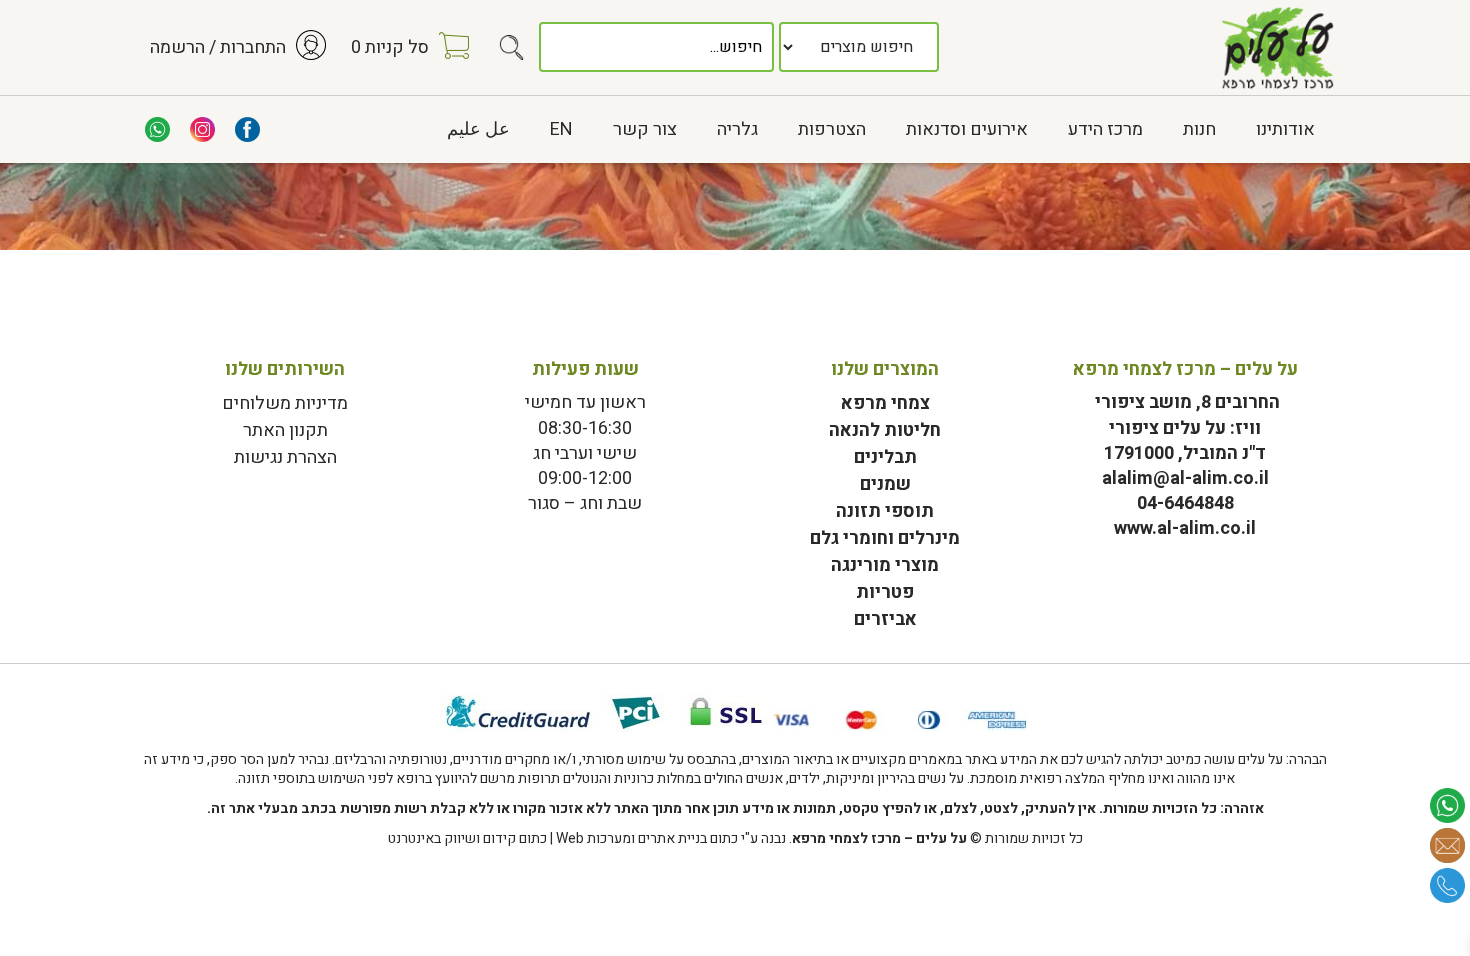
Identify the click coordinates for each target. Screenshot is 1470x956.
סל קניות (390, 47)
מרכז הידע (1105, 129)
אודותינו (1285, 129)
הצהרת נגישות (285, 457)
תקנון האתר (285, 430)
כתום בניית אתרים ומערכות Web (647, 838)
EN (561, 129)
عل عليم (478, 129)
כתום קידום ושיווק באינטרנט (467, 838)
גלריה (737, 129)
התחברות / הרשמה (218, 47)
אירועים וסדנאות (967, 129)
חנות (1199, 129)
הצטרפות (832, 129)
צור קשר (645, 129)
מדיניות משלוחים (285, 403)
